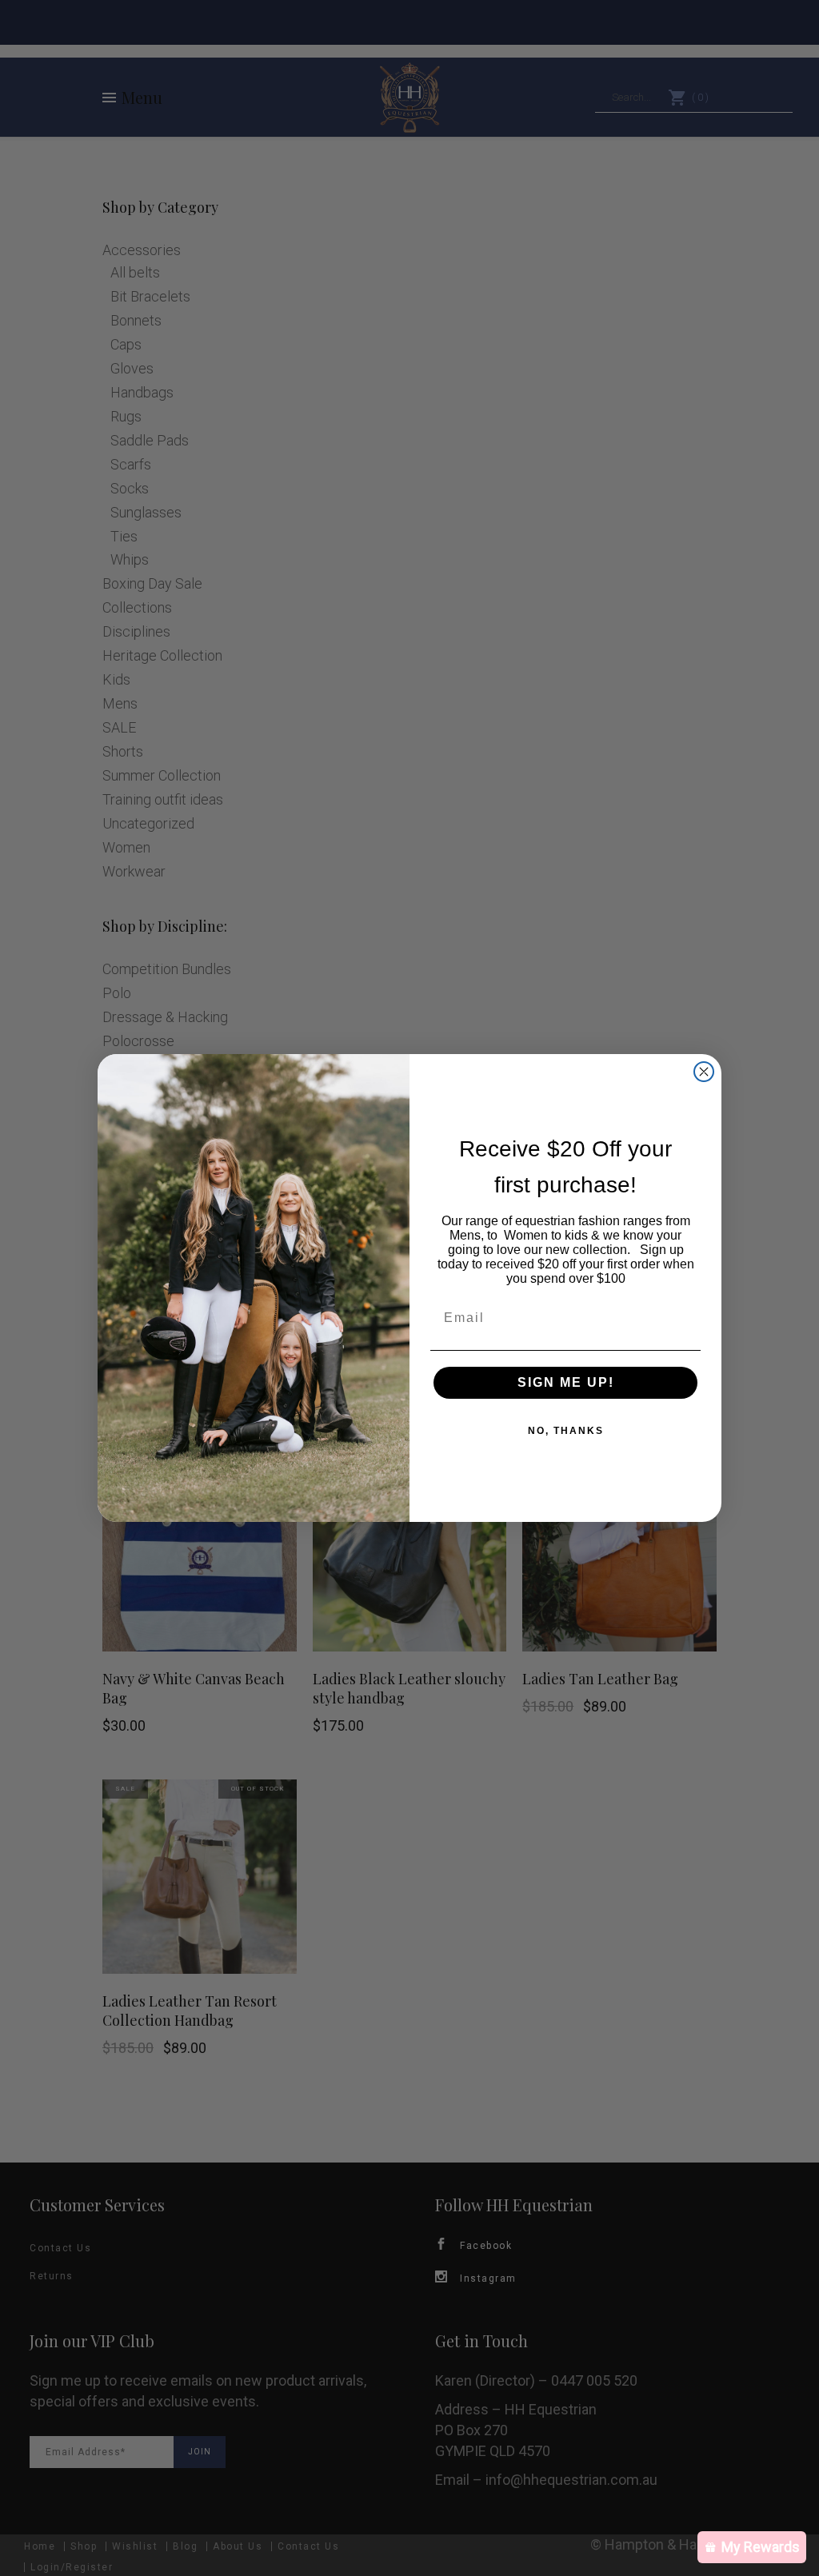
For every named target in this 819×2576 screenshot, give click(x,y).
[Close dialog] (704, 1072)
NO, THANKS (566, 1431)
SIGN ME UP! (566, 1382)
